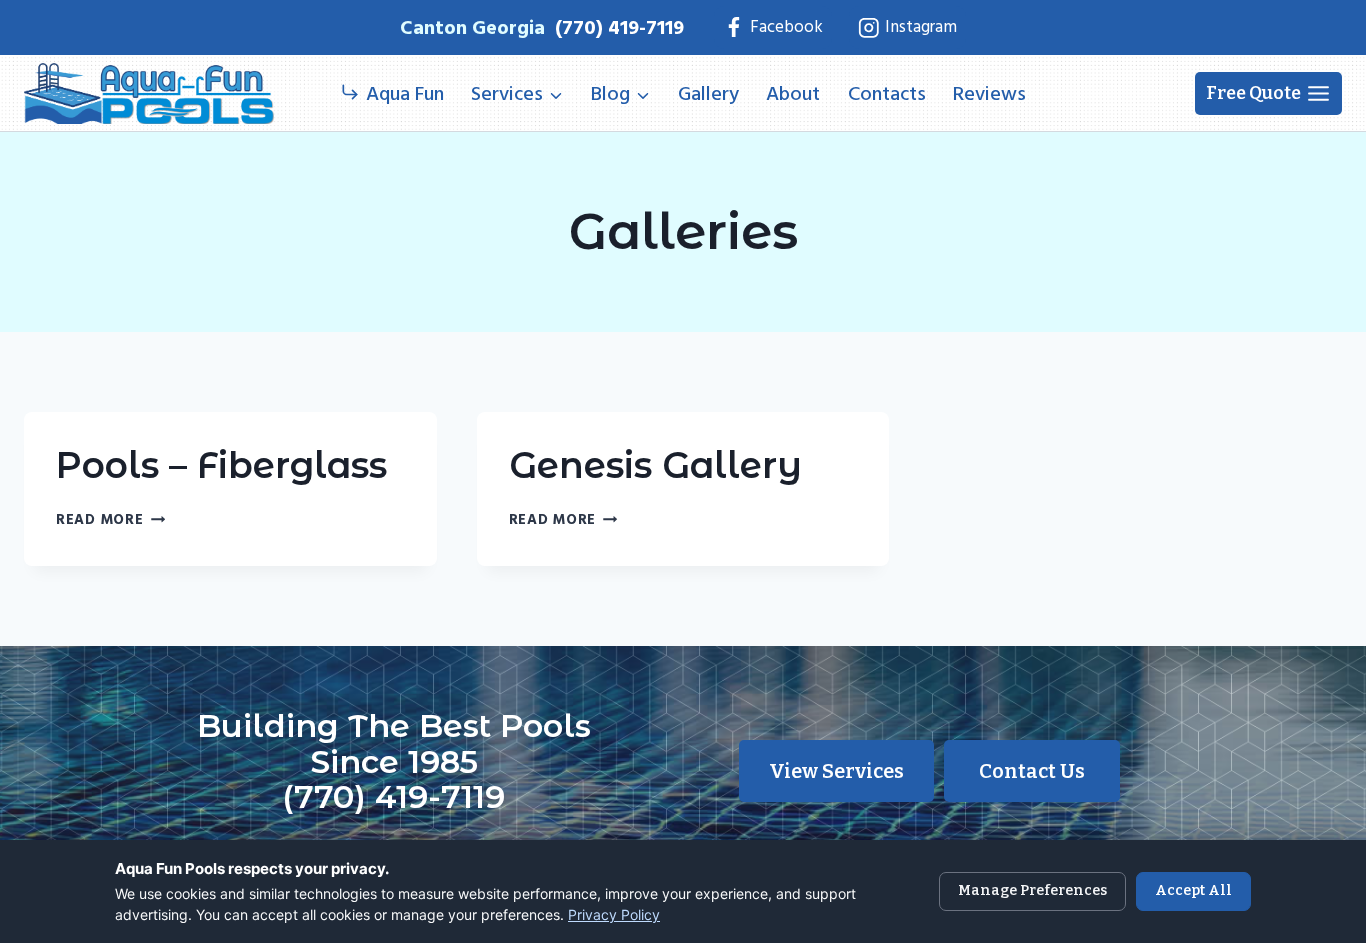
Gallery (708, 94)
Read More (110, 519)
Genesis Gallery (655, 465)
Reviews (989, 94)
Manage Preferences (1032, 890)
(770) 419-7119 (619, 28)
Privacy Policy (614, 914)
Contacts (887, 94)
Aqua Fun (405, 94)
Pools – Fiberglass (221, 465)
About (793, 94)
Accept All (1193, 890)
